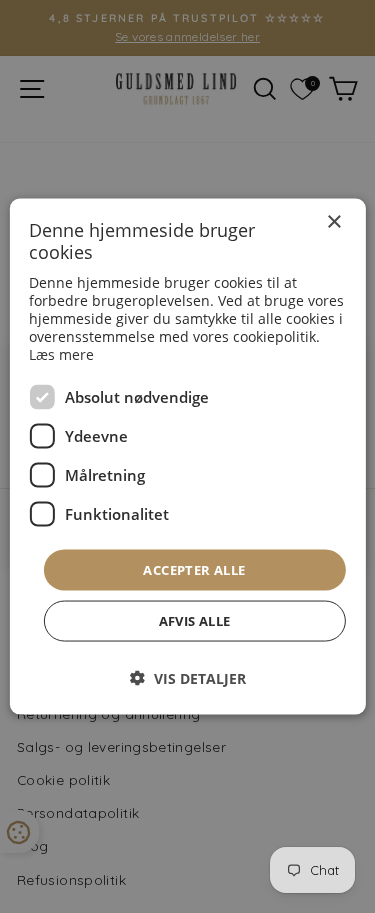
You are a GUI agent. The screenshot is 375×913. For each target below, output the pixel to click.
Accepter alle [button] (194, 569)
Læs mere (61, 353)
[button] (188, 678)
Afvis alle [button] (195, 621)
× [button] (333, 221)
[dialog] (187, 456)
